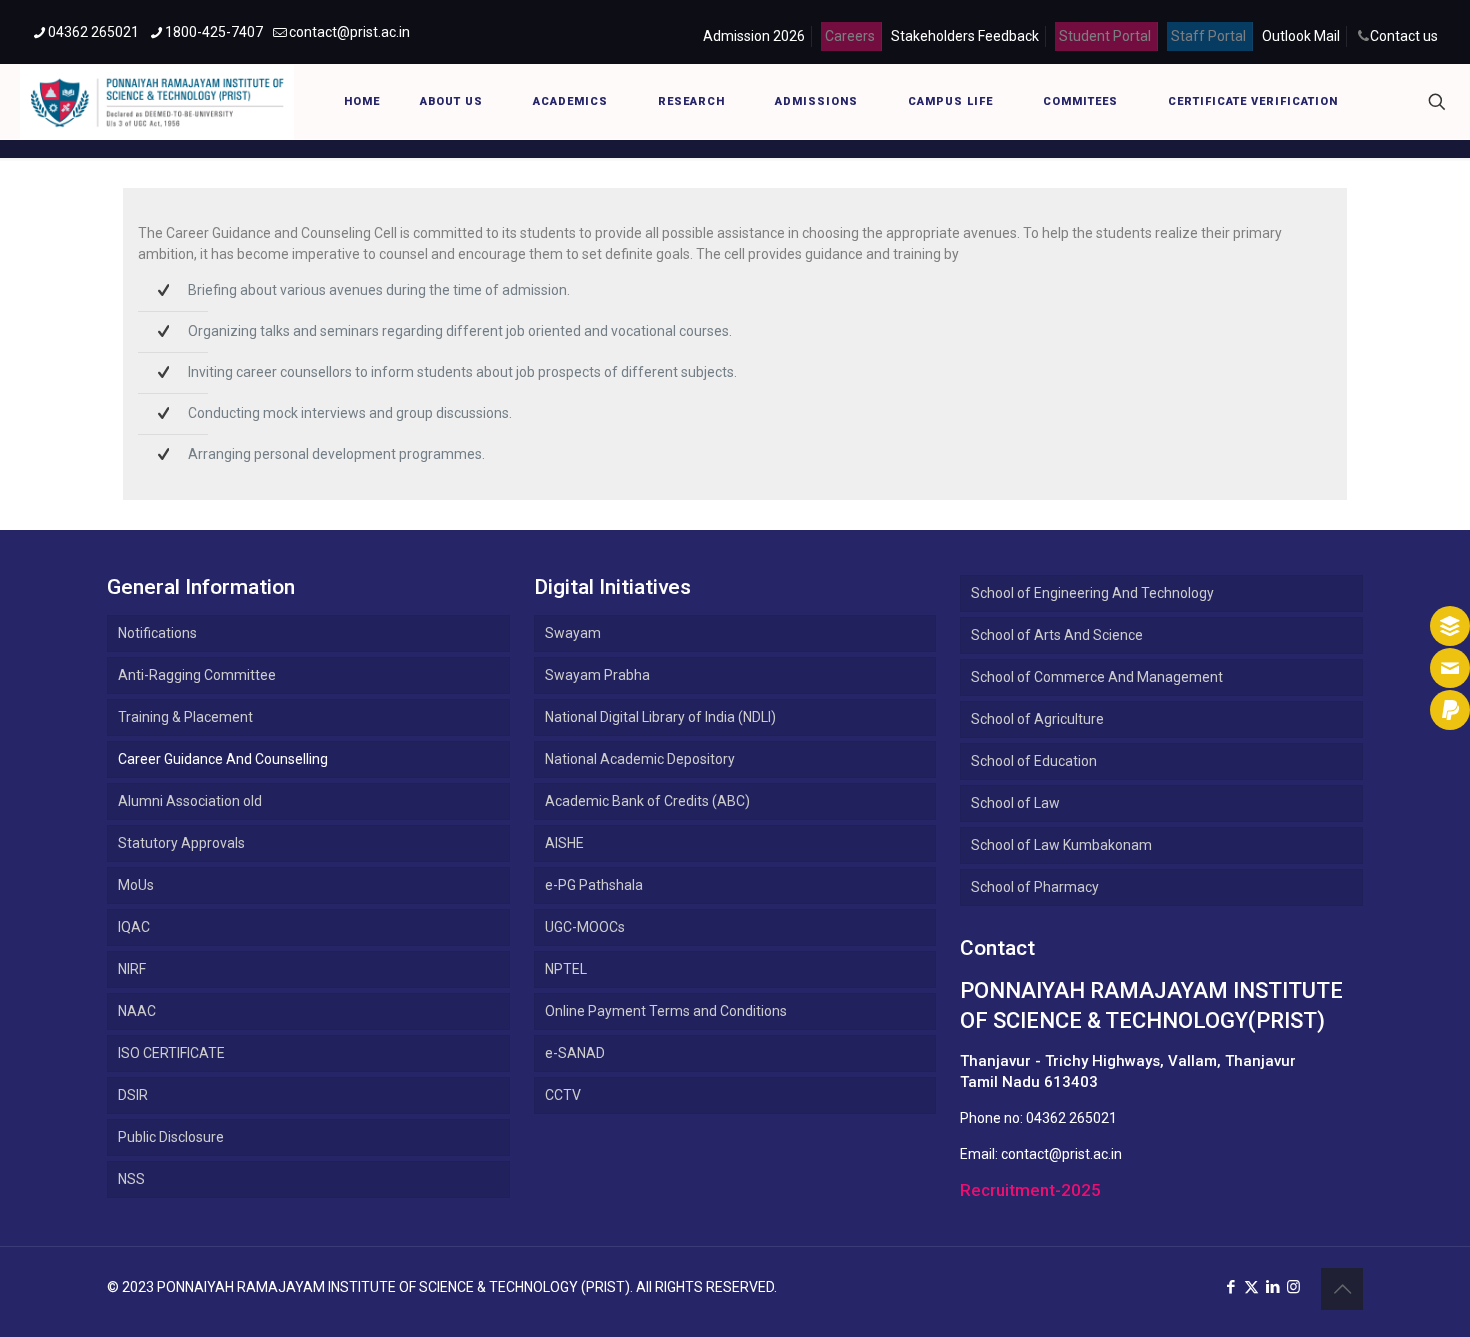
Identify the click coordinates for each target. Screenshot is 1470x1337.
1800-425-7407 (214, 32)
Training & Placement (185, 717)
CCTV (563, 1095)
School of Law (1015, 803)
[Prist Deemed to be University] (157, 101)
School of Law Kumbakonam (1061, 845)
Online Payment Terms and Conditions (666, 1011)
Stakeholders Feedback (965, 36)
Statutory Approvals (181, 843)
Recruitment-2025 (1030, 1190)
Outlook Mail (1301, 36)
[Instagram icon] (1293, 1287)
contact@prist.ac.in (349, 32)
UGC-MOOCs (585, 927)
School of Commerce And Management (1097, 677)
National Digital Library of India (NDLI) (660, 717)
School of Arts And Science (1057, 635)
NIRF (132, 969)
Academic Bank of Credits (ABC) (647, 801)
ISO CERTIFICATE (171, 1053)
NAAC (137, 1011)
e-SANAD (575, 1053)
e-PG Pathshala (594, 885)
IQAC (134, 927)
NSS (131, 1179)
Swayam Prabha (597, 675)
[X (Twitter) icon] (1251, 1287)
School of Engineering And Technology (1092, 593)
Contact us (1404, 36)
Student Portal (1105, 36)
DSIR (133, 1095)
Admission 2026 (754, 36)
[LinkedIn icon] (1272, 1287)
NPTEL (566, 969)
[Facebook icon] (1230, 1287)
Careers (850, 36)
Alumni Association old (190, 801)
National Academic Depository (640, 759)
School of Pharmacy (1035, 887)
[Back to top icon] (1342, 1289)
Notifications (157, 633)
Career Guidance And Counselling (223, 759)
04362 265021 (93, 32)
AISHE (564, 843)
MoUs (136, 885)
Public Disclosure (171, 1137)
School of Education (1034, 761)
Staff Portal (1208, 36)
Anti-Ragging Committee (197, 675)
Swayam (573, 633)
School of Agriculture (1037, 719)
